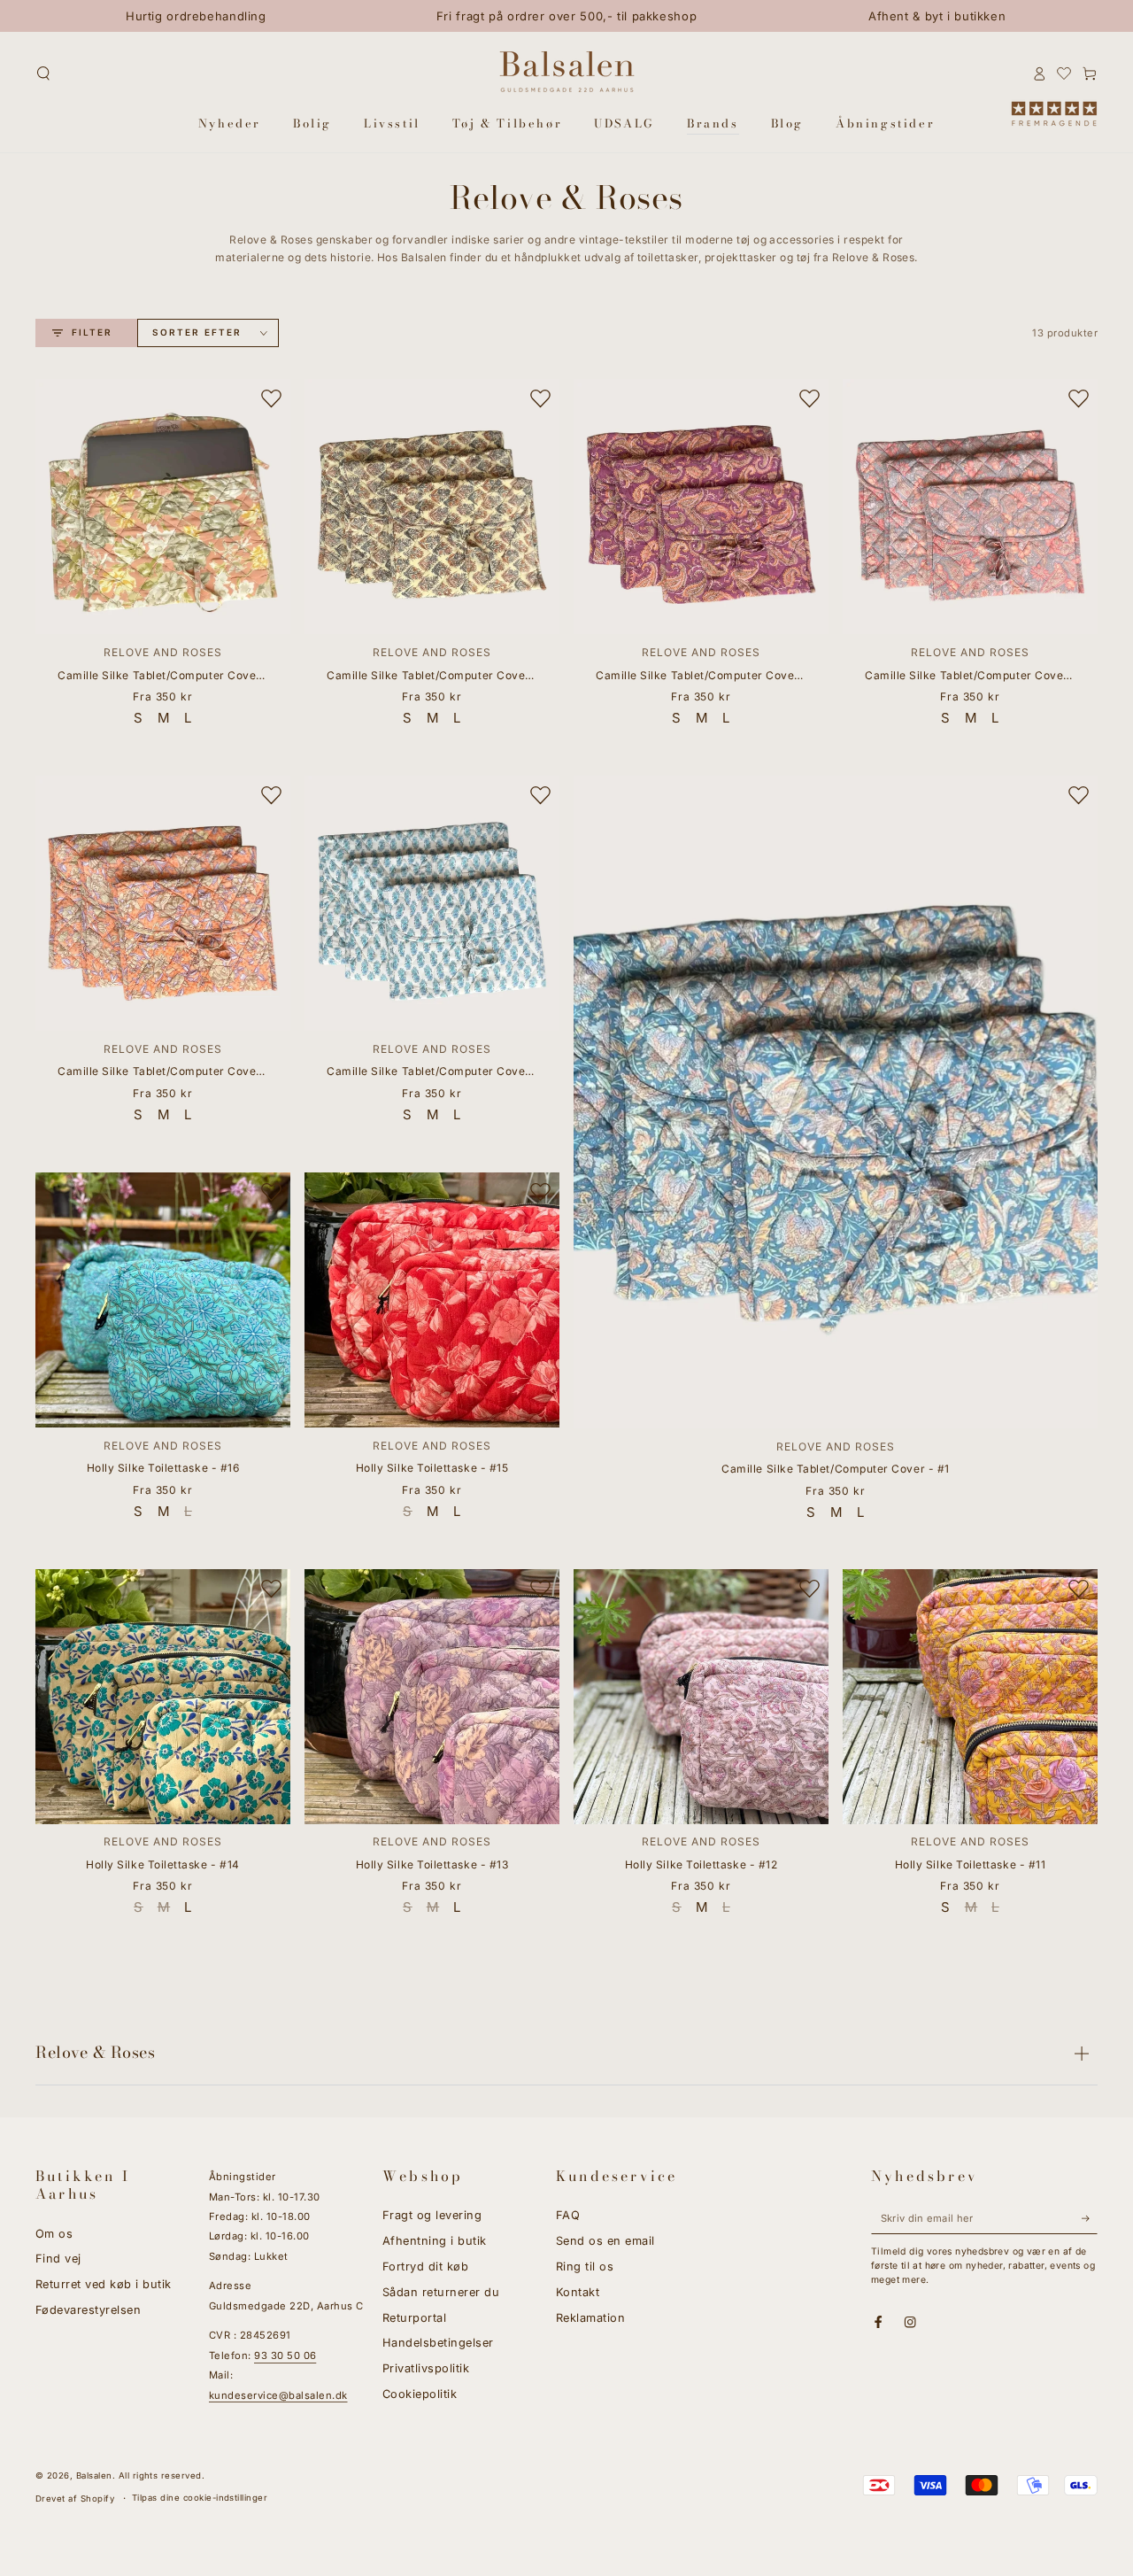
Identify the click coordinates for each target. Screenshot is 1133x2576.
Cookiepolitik (420, 2394)
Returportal (414, 2318)
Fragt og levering (432, 2215)
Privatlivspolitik (426, 2368)
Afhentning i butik (435, 2241)
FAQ (568, 2215)
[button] (43, 73)
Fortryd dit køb (425, 2267)
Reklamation (590, 2318)
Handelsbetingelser (438, 2343)
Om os (54, 2234)
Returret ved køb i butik (104, 2284)
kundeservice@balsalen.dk (278, 2395)
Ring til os (585, 2267)
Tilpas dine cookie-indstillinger (200, 2498)
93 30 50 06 (285, 2356)
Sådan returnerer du (441, 2292)
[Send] (1090, 2218)
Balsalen (94, 2475)
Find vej (58, 2259)
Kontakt (578, 2292)
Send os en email (605, 2241)
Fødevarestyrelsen (88, 2310)
